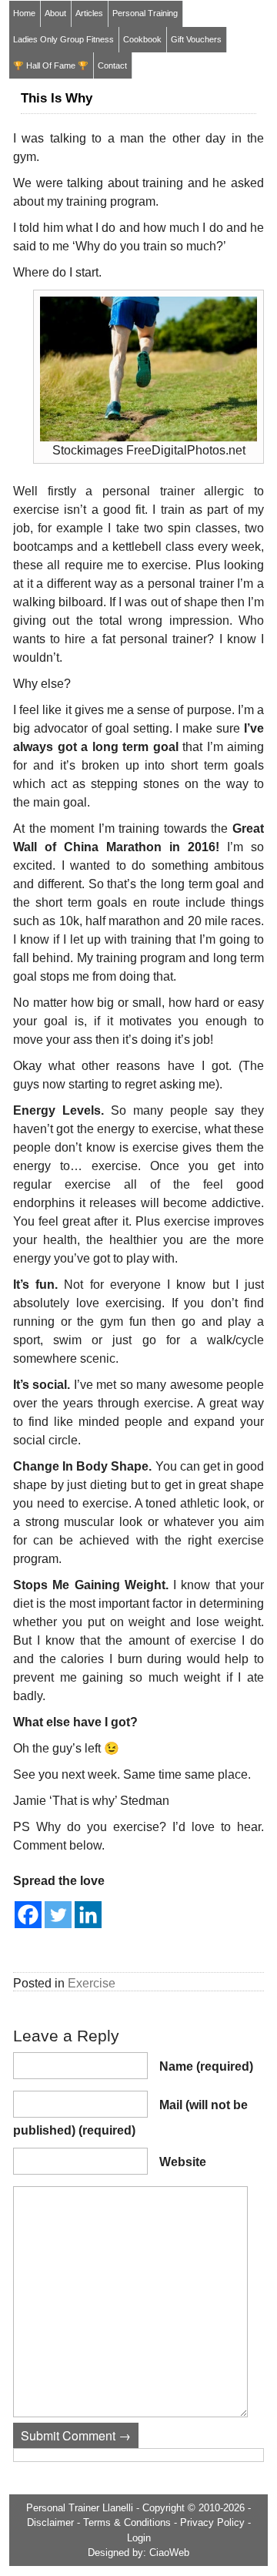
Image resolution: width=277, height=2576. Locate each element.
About (55, 13)
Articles (89, 13)
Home (24, 13)
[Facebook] (28, 1915)
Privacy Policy (212, 2522)
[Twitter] (58, 1915)
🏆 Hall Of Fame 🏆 (51, 65)
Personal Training (145, 13)
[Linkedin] (88, 1915)
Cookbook (142, 39)
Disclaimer (50, 2522)
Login (139, 2538)
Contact (112, 65)
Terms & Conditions (127, 2522)
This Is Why (57, 98)
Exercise (92, 1983)
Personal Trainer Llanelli (80, 2508)
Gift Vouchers (196, 39)
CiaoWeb (169, 2553)
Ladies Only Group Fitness (63, 39)
